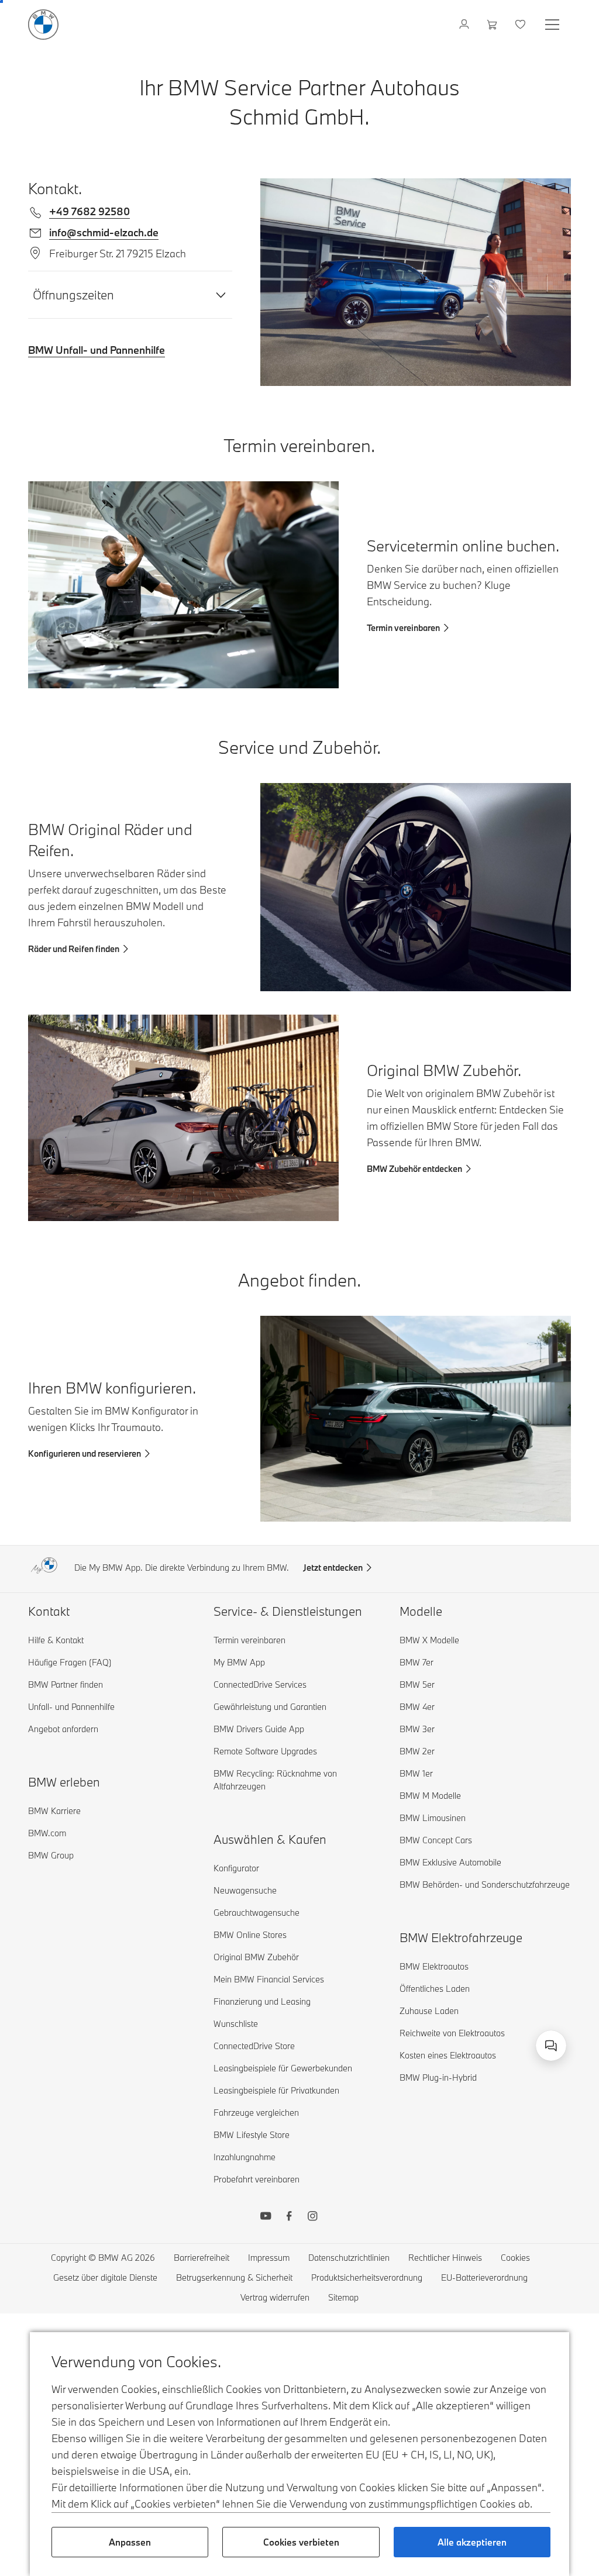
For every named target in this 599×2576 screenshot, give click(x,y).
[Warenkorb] (493, 25)
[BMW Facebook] (289, 2218)
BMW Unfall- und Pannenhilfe (97, 350)
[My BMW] (465, 25)
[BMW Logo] (43, 25)
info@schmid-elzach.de (104, 232)
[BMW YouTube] (266, 2218)
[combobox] (551, 2046)
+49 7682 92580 (89, 211)
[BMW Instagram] (312, 2218)
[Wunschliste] (521, 25)
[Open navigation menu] (553, 25)
